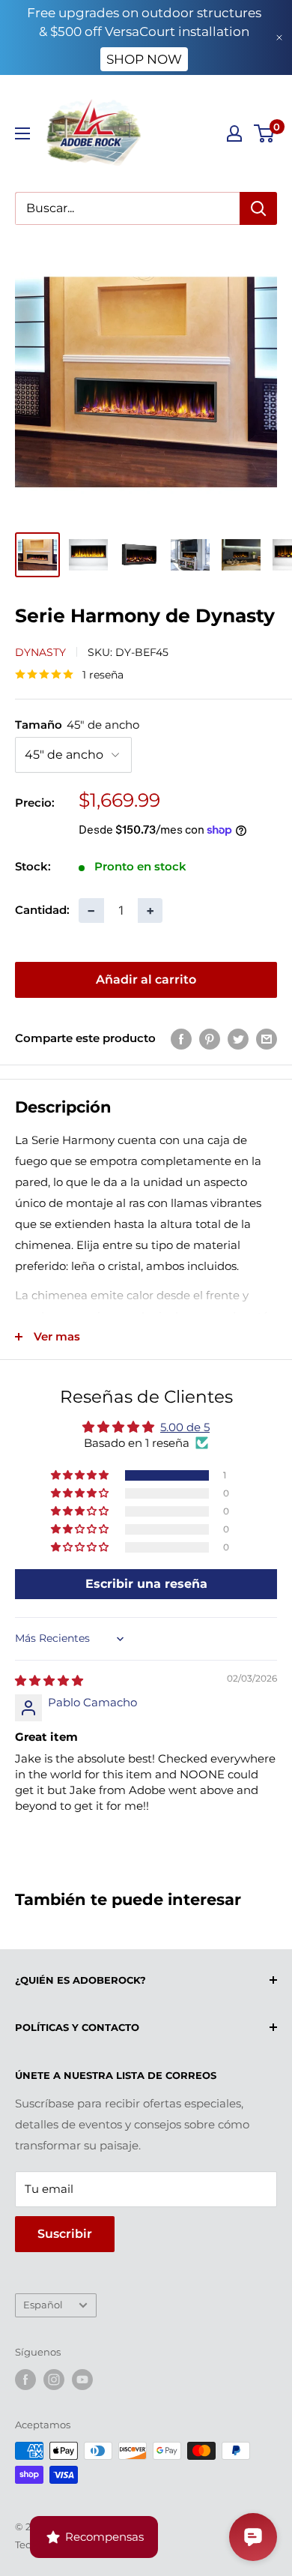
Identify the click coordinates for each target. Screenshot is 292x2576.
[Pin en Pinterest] (210, 1039)
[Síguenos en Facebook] (25, 2380)
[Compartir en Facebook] (181, 1039)
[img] (49, 1680)
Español (43, 2305)
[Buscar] (258, 208)
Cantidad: (42, 910)
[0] (265, 133)
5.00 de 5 (185, 1427)
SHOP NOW (144, 59)
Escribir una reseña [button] (146, 1584)
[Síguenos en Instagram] (54, 2380)
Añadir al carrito (146, 979)
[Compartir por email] (267, 1039)
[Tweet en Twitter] (238, 1039)
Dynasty (40, 652)
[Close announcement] (279, 37)
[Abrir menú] (22, 133)
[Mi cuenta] (234, 133)
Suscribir (65, 2234)
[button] (81, 1475)
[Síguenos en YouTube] (82, 2380)
